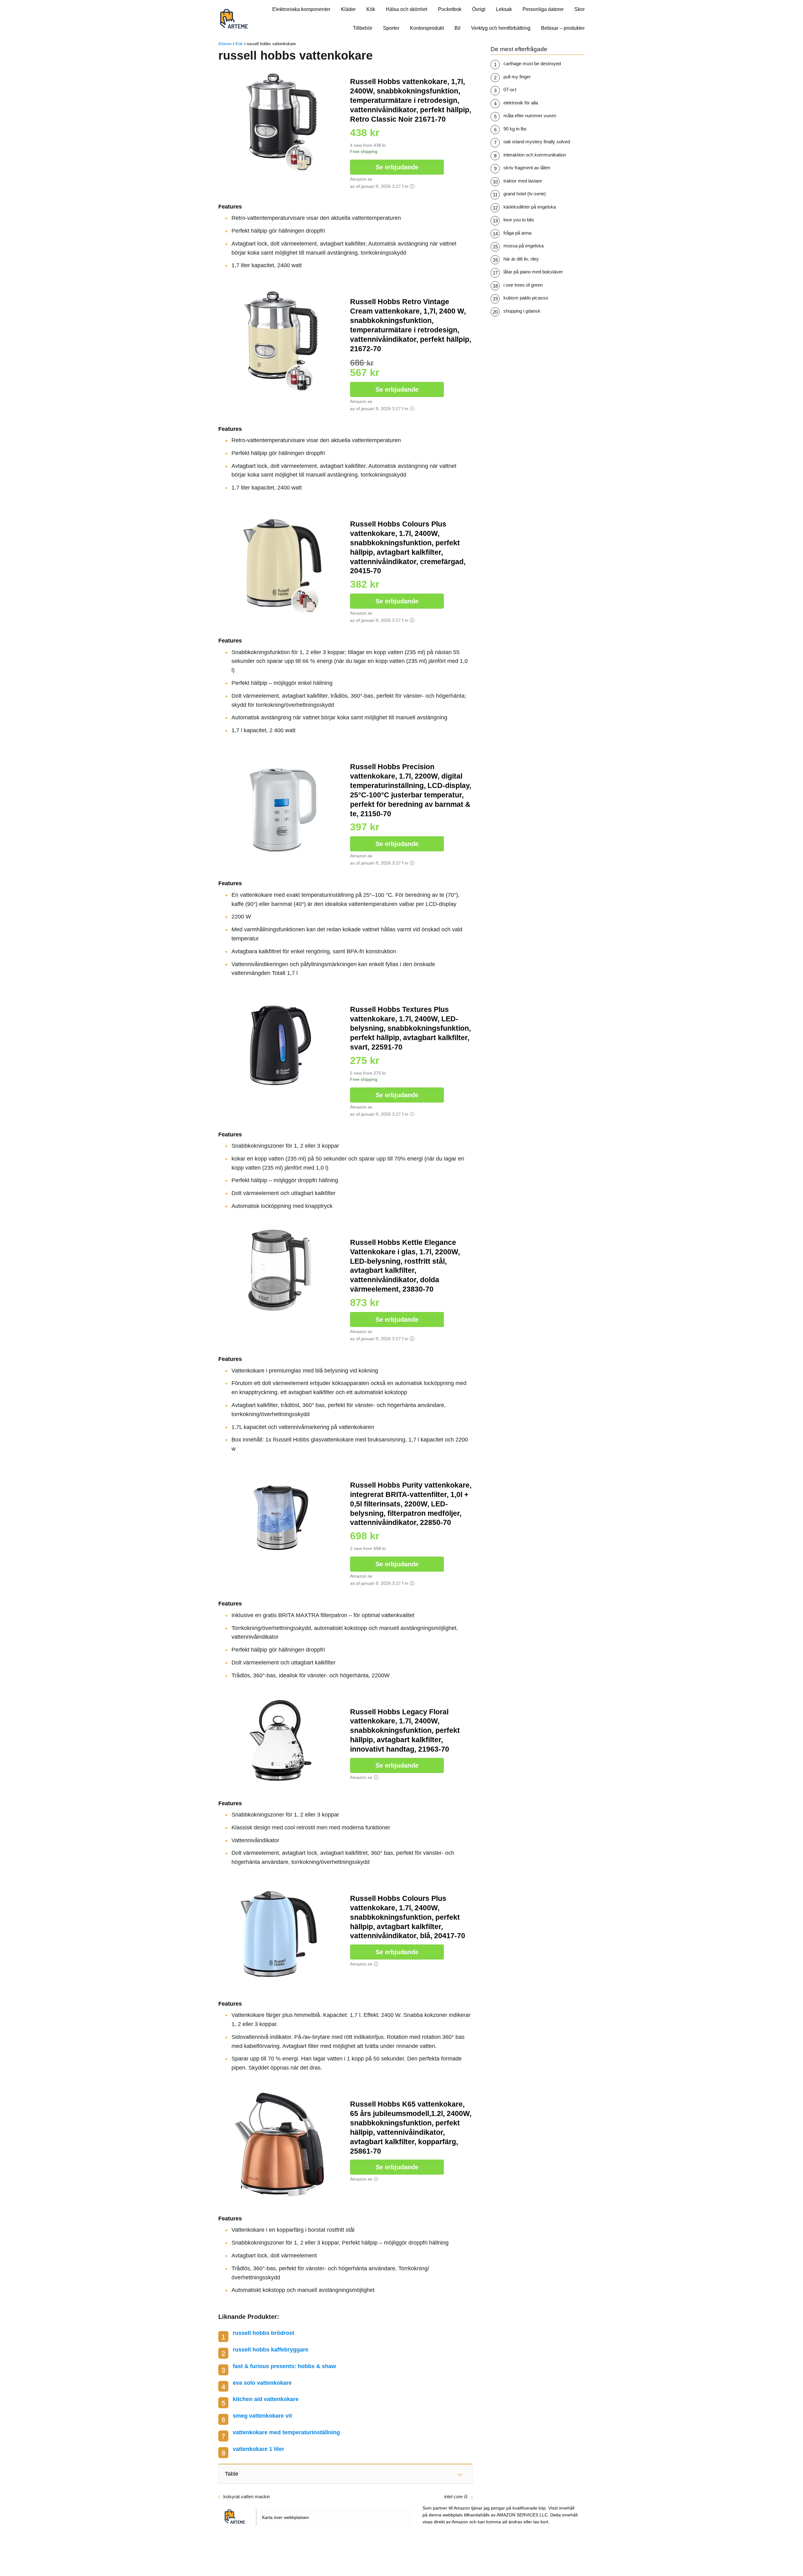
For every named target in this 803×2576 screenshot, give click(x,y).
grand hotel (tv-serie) (525, 194)
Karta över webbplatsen (285, 2517)
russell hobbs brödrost (263, 2333)
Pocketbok (450, 9)
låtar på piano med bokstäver (533, 272)
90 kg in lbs (515, 129)
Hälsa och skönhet (407, 9)
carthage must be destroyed (532, 63)
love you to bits (519, 220)
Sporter (391, 28)
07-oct (510, 90)
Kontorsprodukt (427, 28)
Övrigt (479, 9)
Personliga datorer (543, 9)
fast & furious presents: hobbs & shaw (284, 2366)
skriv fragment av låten (527, 168)
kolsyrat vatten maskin (247, 2497)
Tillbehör (363, 28)
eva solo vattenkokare (262, 2383)
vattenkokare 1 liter (258, 2449)
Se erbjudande (397, 167)
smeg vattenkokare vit (262, 2416)
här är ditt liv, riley (521, 259)
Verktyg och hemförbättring (501, 28)
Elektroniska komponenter (301, 9)
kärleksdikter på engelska (530, 207)
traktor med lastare (523, 181)
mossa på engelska (524, 246)
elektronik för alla (521, 103)
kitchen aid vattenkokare (266, 2399)
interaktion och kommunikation (535, 155)
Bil (457, 28)
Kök (371, 9)
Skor (580, 9)
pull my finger (517, 77)
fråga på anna (517, 233)
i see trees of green (523, 285)
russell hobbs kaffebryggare (271, 2350)
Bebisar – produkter (563, 28)
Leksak (504, 9)
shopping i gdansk (522, 311)
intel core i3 (456, 2497)
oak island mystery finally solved (537, 142)
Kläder (348, 9)
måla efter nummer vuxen (530, 116)
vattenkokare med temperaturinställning (286, 2432)
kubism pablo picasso (526, 298)
